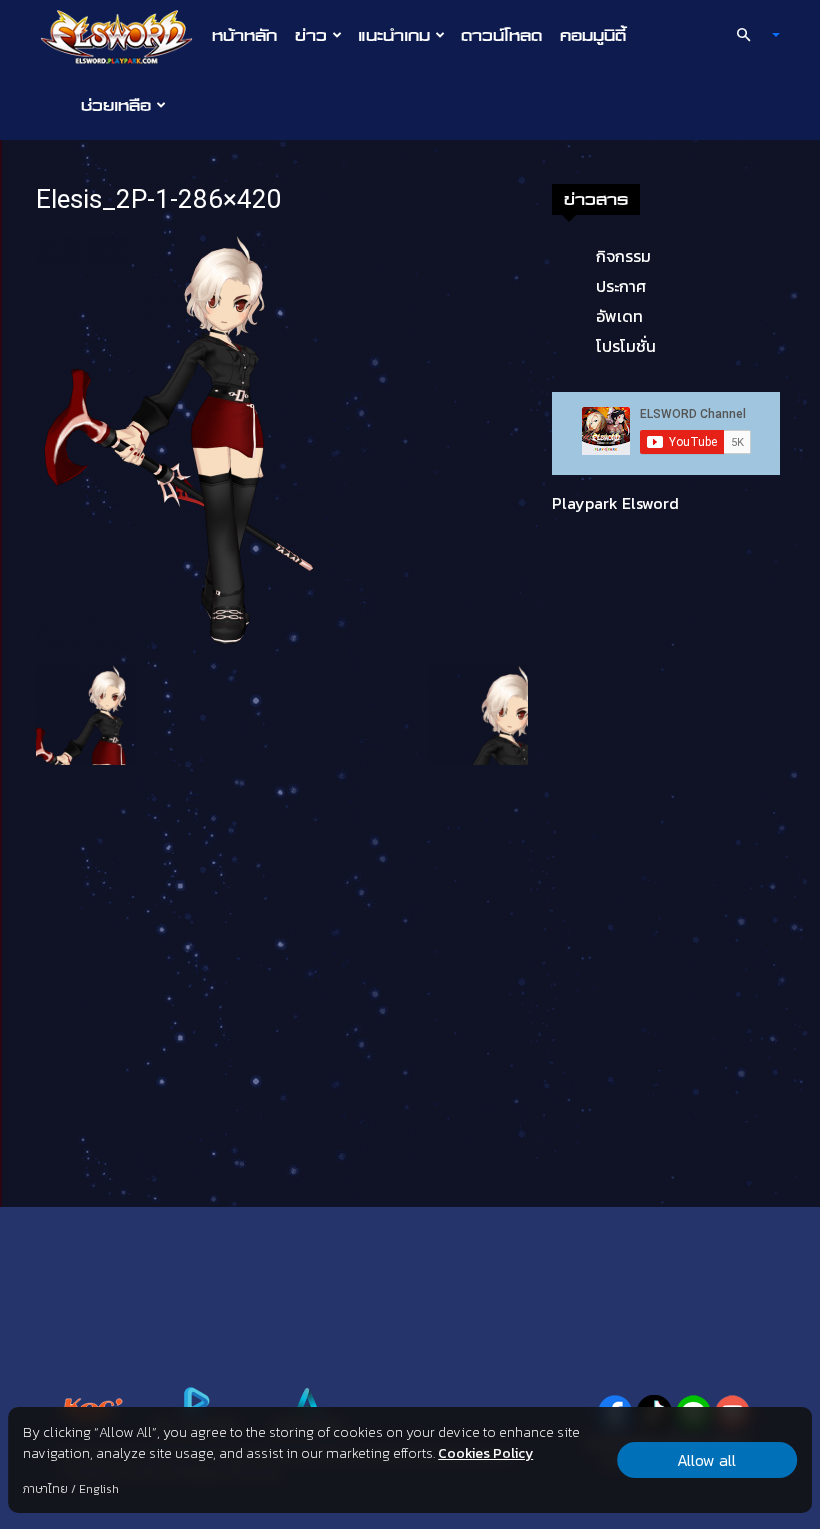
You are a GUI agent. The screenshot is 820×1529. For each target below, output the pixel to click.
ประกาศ (621, 286)
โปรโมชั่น (626, 346)
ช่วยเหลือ (116, 105)
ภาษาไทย (45, 1489)
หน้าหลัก (244, 35)
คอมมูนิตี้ (593, 35)
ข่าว (311, 35)
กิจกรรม (623, 256)
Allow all (706, 1460)
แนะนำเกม (394, 35)
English (99, 1489)
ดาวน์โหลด (501, 35)
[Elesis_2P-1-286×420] (179, 443)
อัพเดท (619, 316)
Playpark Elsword (615, 503)
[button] (750, 35)
